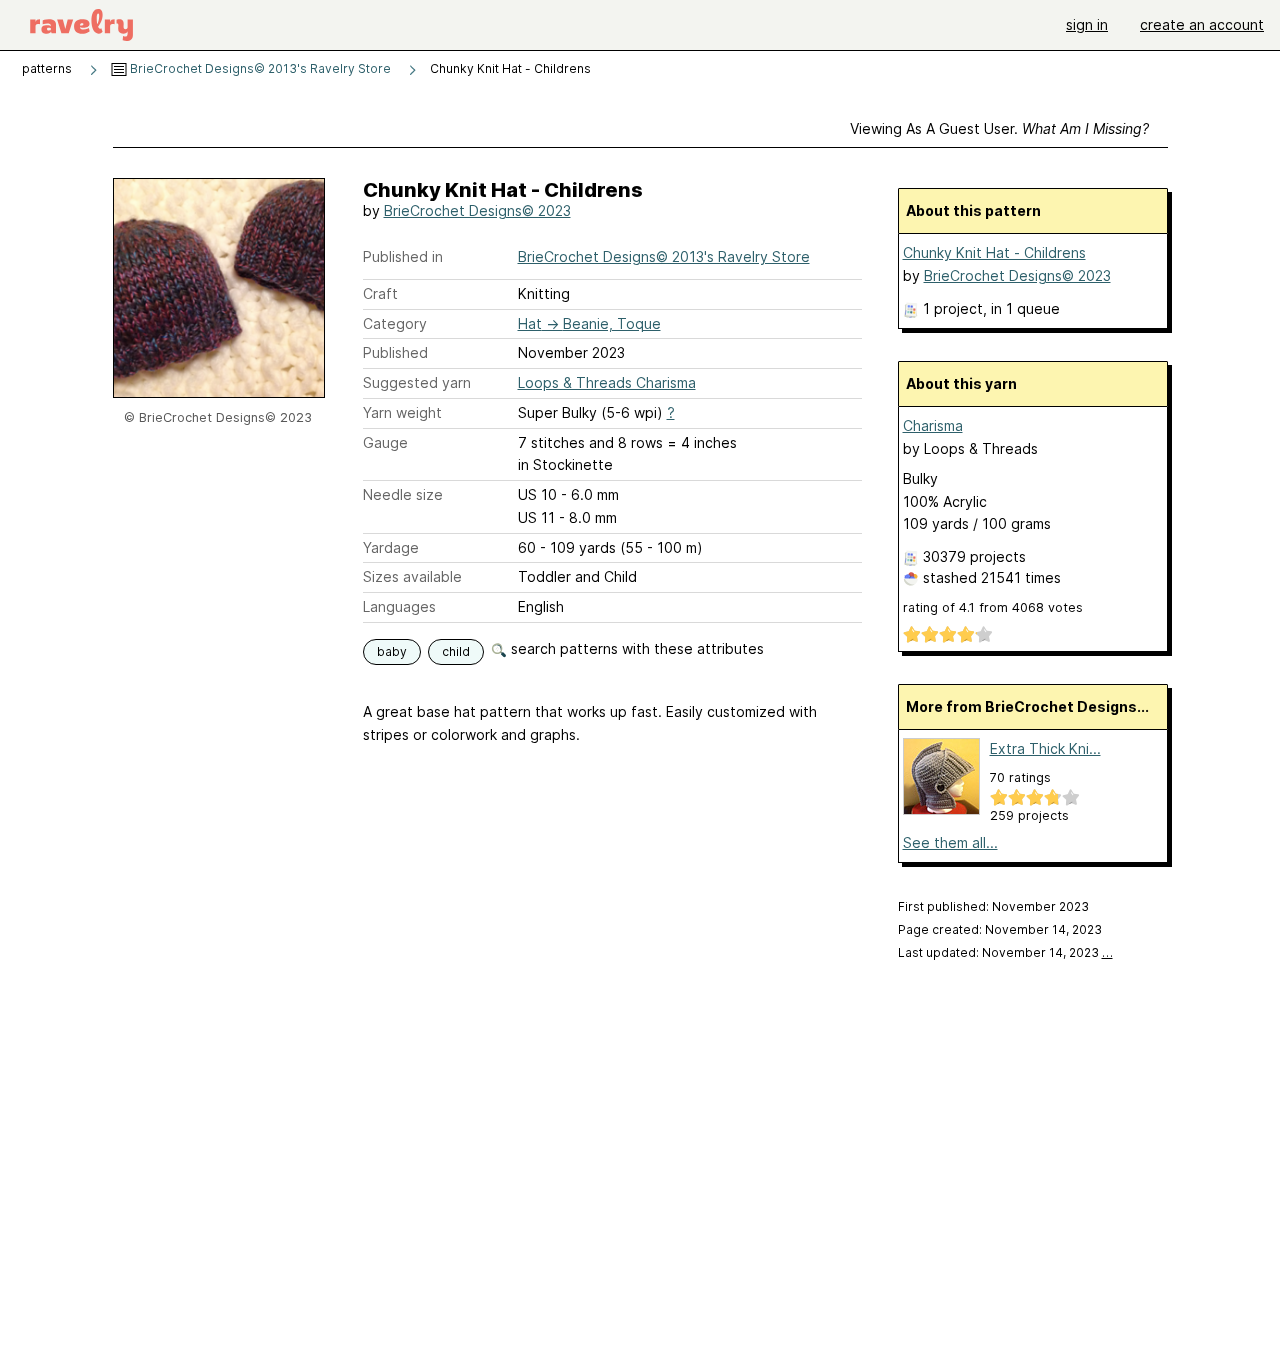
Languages (399, 606)
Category (395, 323)
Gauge (385, 442)
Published (395, 352)
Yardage (391, 547)
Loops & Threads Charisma (607, 382)
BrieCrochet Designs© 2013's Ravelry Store (259, 68)
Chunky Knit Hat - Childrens (994, 252)
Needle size (403, 494)
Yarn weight (402, 412)
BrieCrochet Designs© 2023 (477, 210)
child (456, 651)
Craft (380, 293)
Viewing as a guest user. (999, 128)
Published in (403, 256)
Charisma (933, 425)
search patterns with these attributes (635, 648)
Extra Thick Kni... (1045, 748)
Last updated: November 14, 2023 (1005, 952)
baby (392, 651)
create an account (1202, 24)
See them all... (950, 842)
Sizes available (412, 576)
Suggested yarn (417, 382)
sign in (1087, 24)
